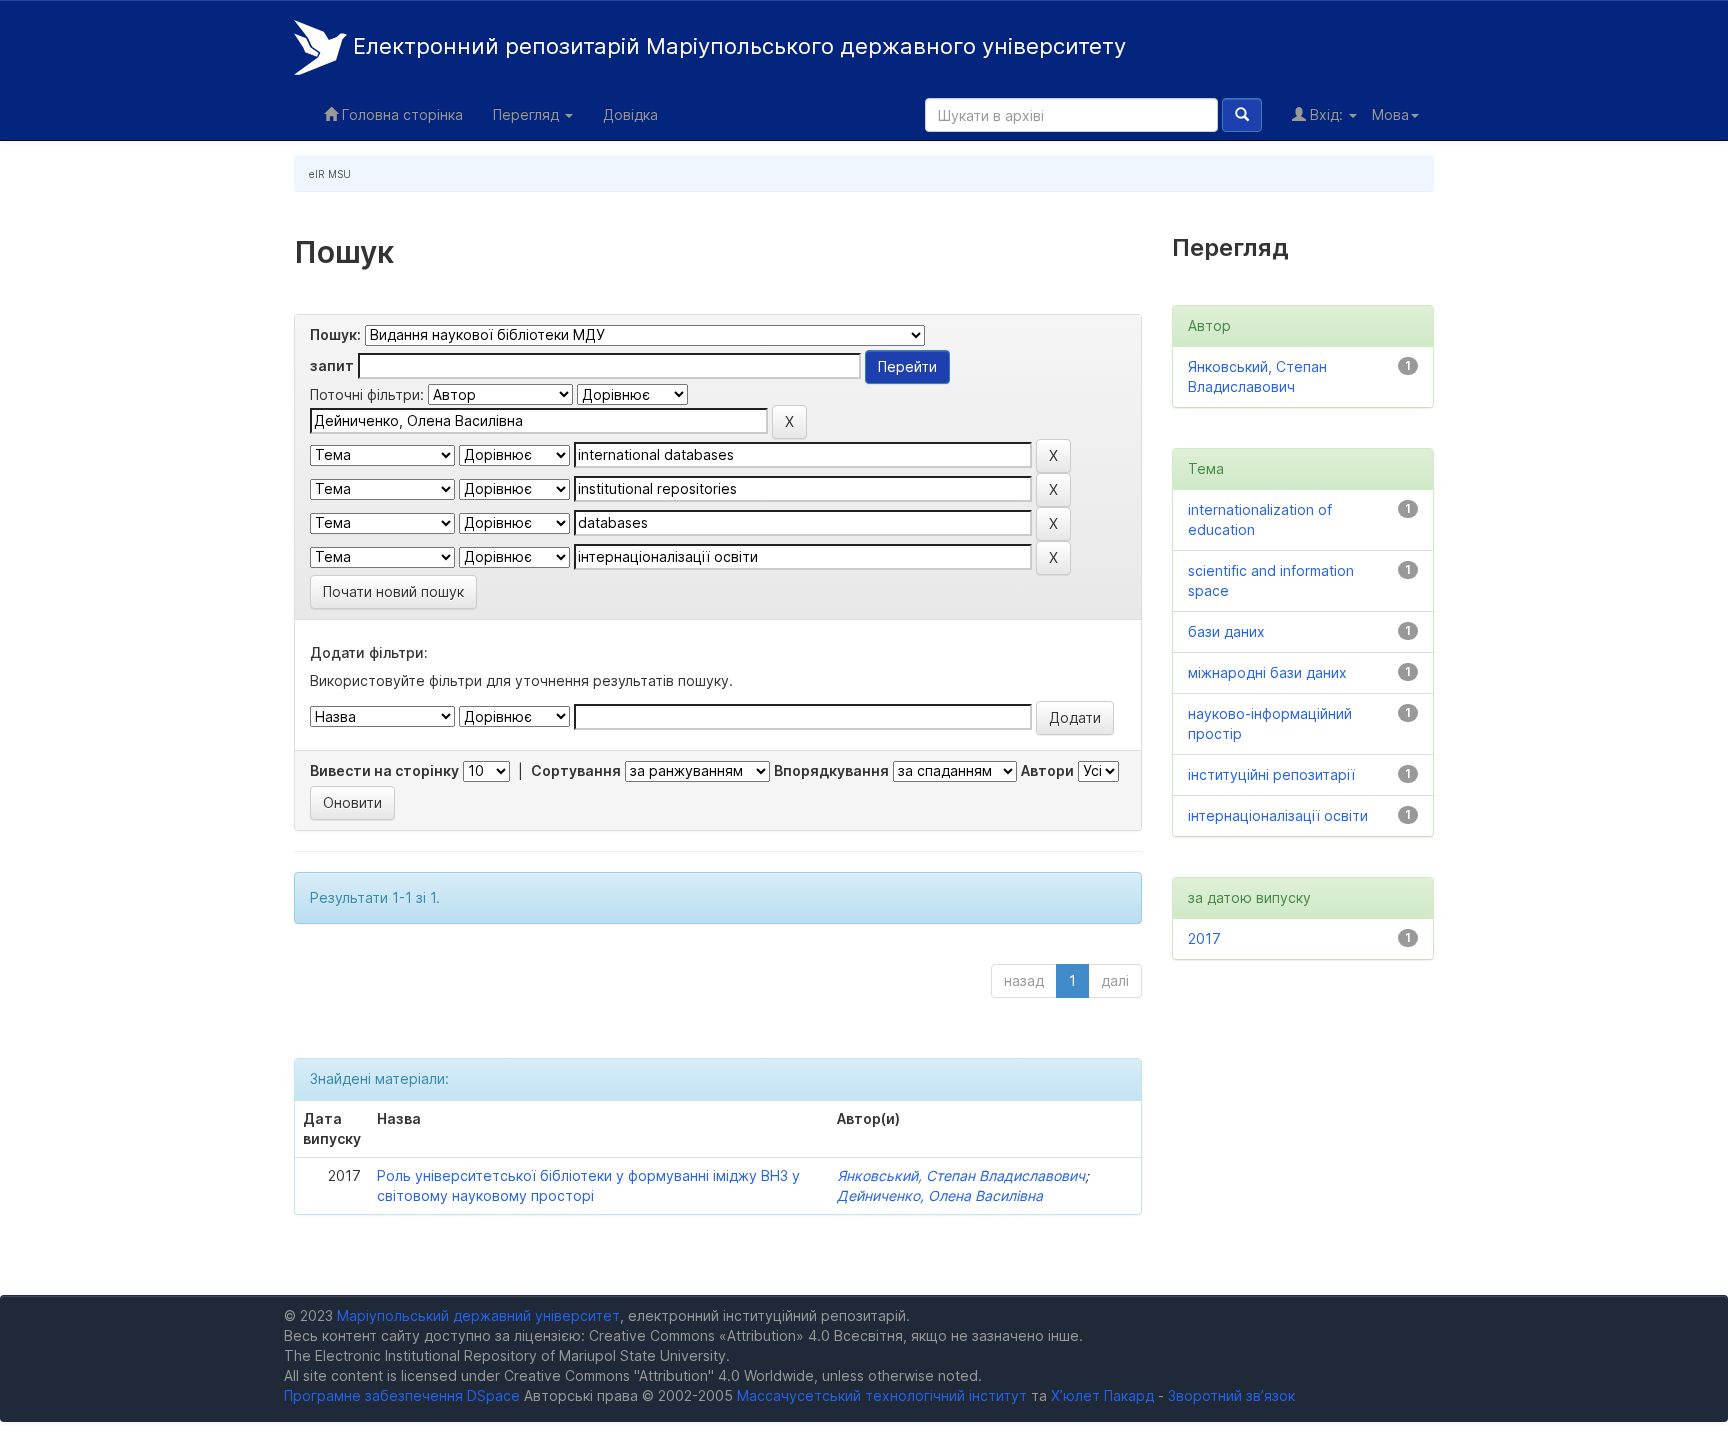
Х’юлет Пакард (1102, 1395)
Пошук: (335, 334)
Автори (1047, 770)
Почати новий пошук (393, 591)
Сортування (576, 770)
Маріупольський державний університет (478, 1315)
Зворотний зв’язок (1231, 1395)
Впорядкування (831, 770)
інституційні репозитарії (1271, 774)
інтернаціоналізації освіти (1278, 815)
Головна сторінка (400, 114)
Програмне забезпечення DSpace (402, 1395)
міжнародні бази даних (1267, 672)
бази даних (1226, 631)
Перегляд (528, 114)
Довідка (630, 114)
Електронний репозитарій (736, 46)
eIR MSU (330, 174)
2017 (1204, 938)
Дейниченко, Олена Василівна (940, 1195)
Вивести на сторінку (384, 770)
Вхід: (1326, 114)
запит (332, 365)
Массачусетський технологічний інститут (882, 1395)
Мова (1390, 114)
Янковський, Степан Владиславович (961, 1175)
